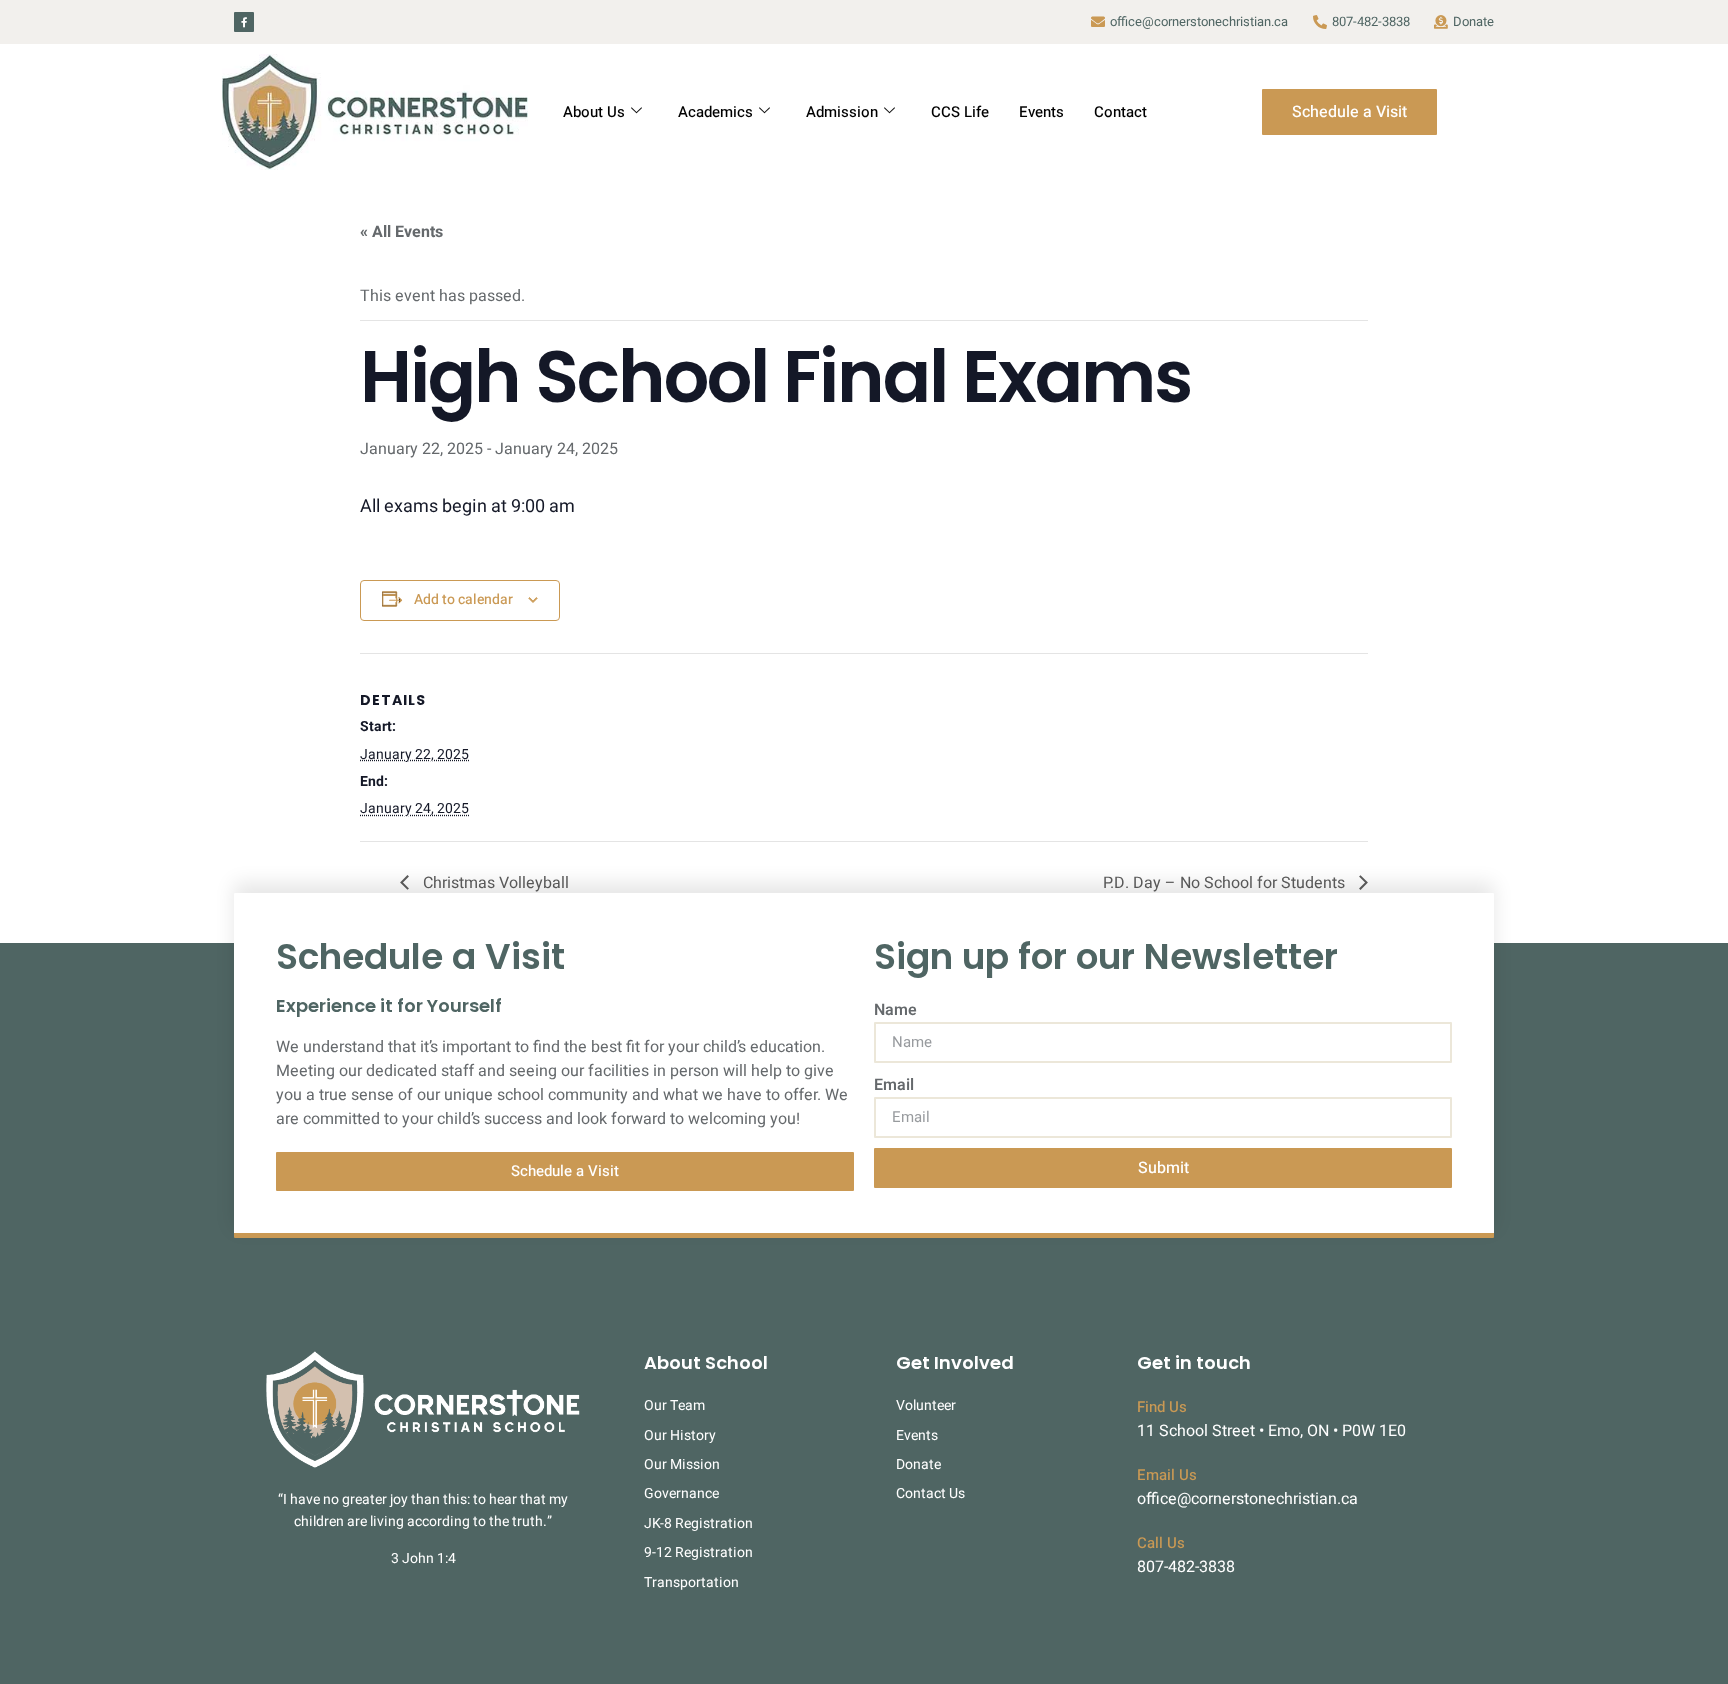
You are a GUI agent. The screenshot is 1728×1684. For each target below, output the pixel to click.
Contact (1120, 112)
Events (1041, 112)
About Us (594, 112)
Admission (842, 112)
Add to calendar (463, 599)
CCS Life (960, 112)
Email (894, 1085)
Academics (715, 112)
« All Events (401, 232)
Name (895, 1010)
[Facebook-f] (244, 22)
